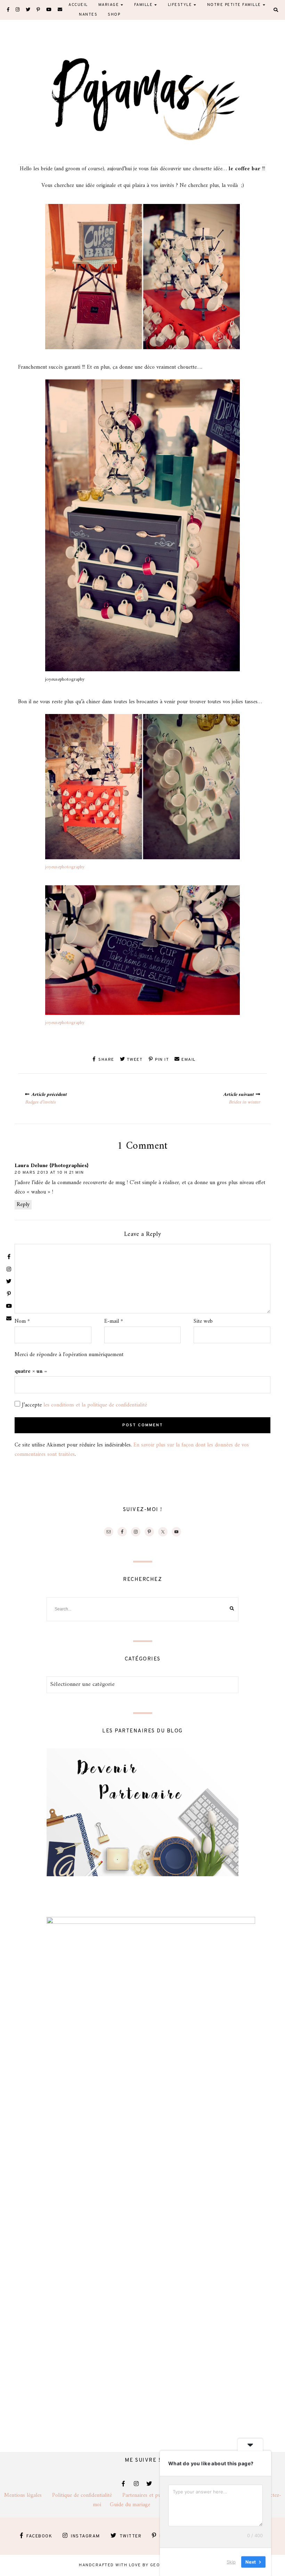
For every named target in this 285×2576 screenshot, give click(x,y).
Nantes (88, 15)
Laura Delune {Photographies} (51, 1166)
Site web (203, 1322)
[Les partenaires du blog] (142, 1875)
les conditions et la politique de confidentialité (95, 1405)
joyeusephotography (65, 867)
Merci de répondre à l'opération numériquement (69, 1355)
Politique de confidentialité (87, 2495)
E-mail (114, 1322)
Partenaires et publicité (154, 2495)
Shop (114, 15)
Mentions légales (28, 2495)
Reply (23, 1205)
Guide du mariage (136, 2505)
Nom (22, 1322)
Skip (231, 2562)
